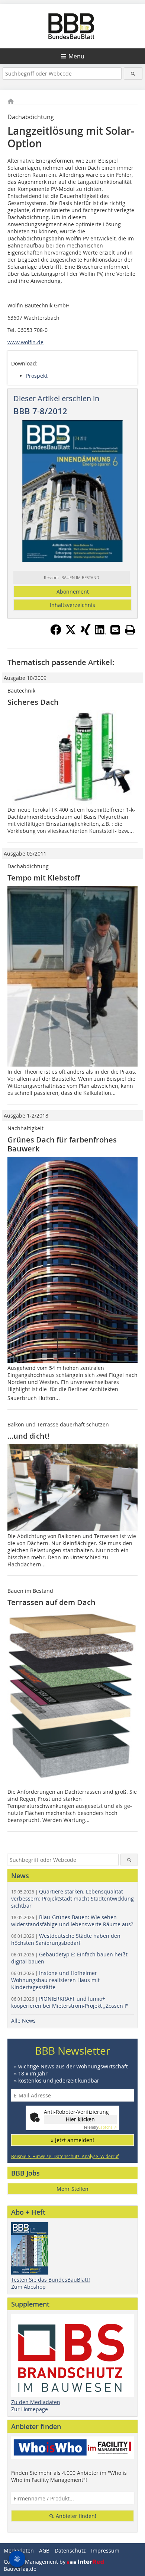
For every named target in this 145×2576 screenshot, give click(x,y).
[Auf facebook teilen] (56, 633)
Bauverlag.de (20, 2569)
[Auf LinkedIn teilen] (100, 633)
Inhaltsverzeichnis (72, 605)
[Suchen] (133, 73)
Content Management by (35, 2562)
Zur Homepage (30, 2409)
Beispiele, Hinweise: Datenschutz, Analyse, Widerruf (65, 2156)
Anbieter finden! (75, 2516)
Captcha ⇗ (100, 2127)
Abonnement (73, 592)
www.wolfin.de (25, 342)
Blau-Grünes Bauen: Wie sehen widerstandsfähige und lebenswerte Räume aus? (72, 1921)
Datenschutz (70, 2551)
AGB (44, 2551)
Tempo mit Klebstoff (44, 878)
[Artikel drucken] (130, 630)
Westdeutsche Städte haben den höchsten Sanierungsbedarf (66, 1939)
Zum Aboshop (28, 2287)
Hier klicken (80, 2119)
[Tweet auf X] (71, 633)
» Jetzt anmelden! (72, 2140)
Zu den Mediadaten (36, 2402)
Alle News (23, 2021)
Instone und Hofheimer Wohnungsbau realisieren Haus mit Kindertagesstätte (55, 1980)
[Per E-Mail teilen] (115, 630)
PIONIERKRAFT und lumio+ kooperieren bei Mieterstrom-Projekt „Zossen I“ (70, 2002)
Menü (76, 56)
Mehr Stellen (72, 2189)
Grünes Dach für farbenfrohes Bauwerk (62, 1144)
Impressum (105, 2551)
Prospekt (37, 376)
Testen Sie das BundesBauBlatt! (51, 2280)
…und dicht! (29, 1436)
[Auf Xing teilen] (86, 633)
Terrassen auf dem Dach (51, 1602)
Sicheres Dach (33, 702)
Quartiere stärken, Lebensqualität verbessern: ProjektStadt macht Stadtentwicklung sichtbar (72, 1899)
